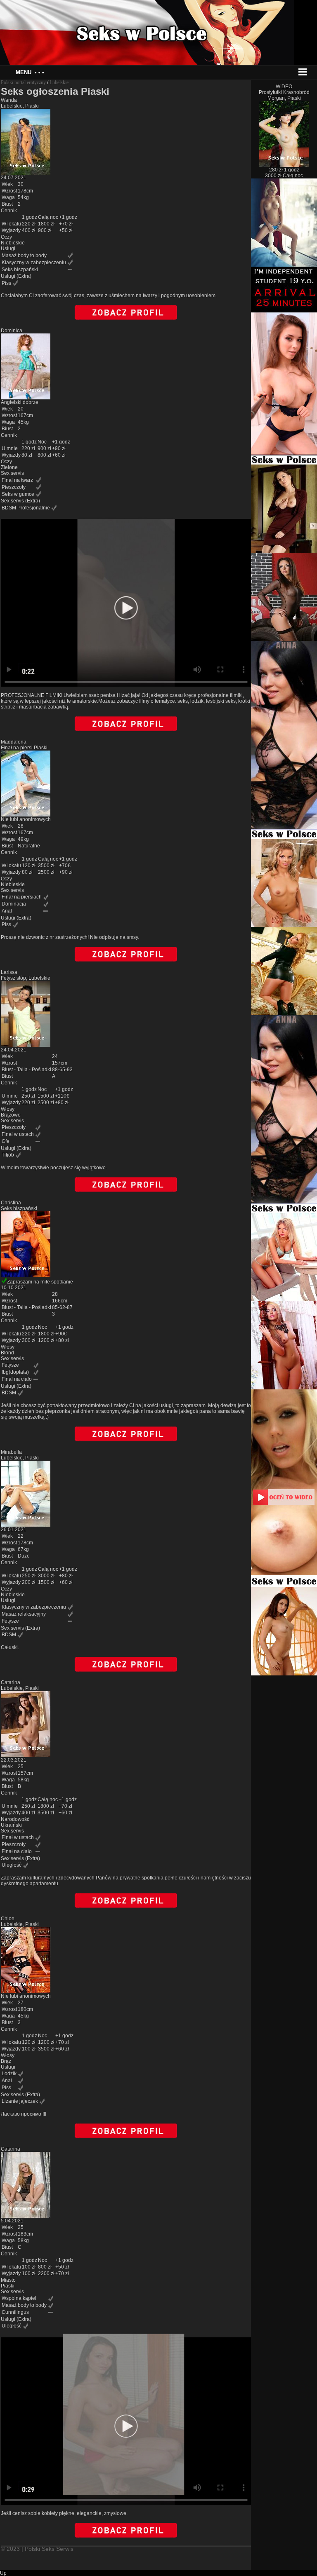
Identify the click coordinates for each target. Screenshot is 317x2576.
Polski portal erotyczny (23, 82)
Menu (30, 72)
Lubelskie (59, 82)
